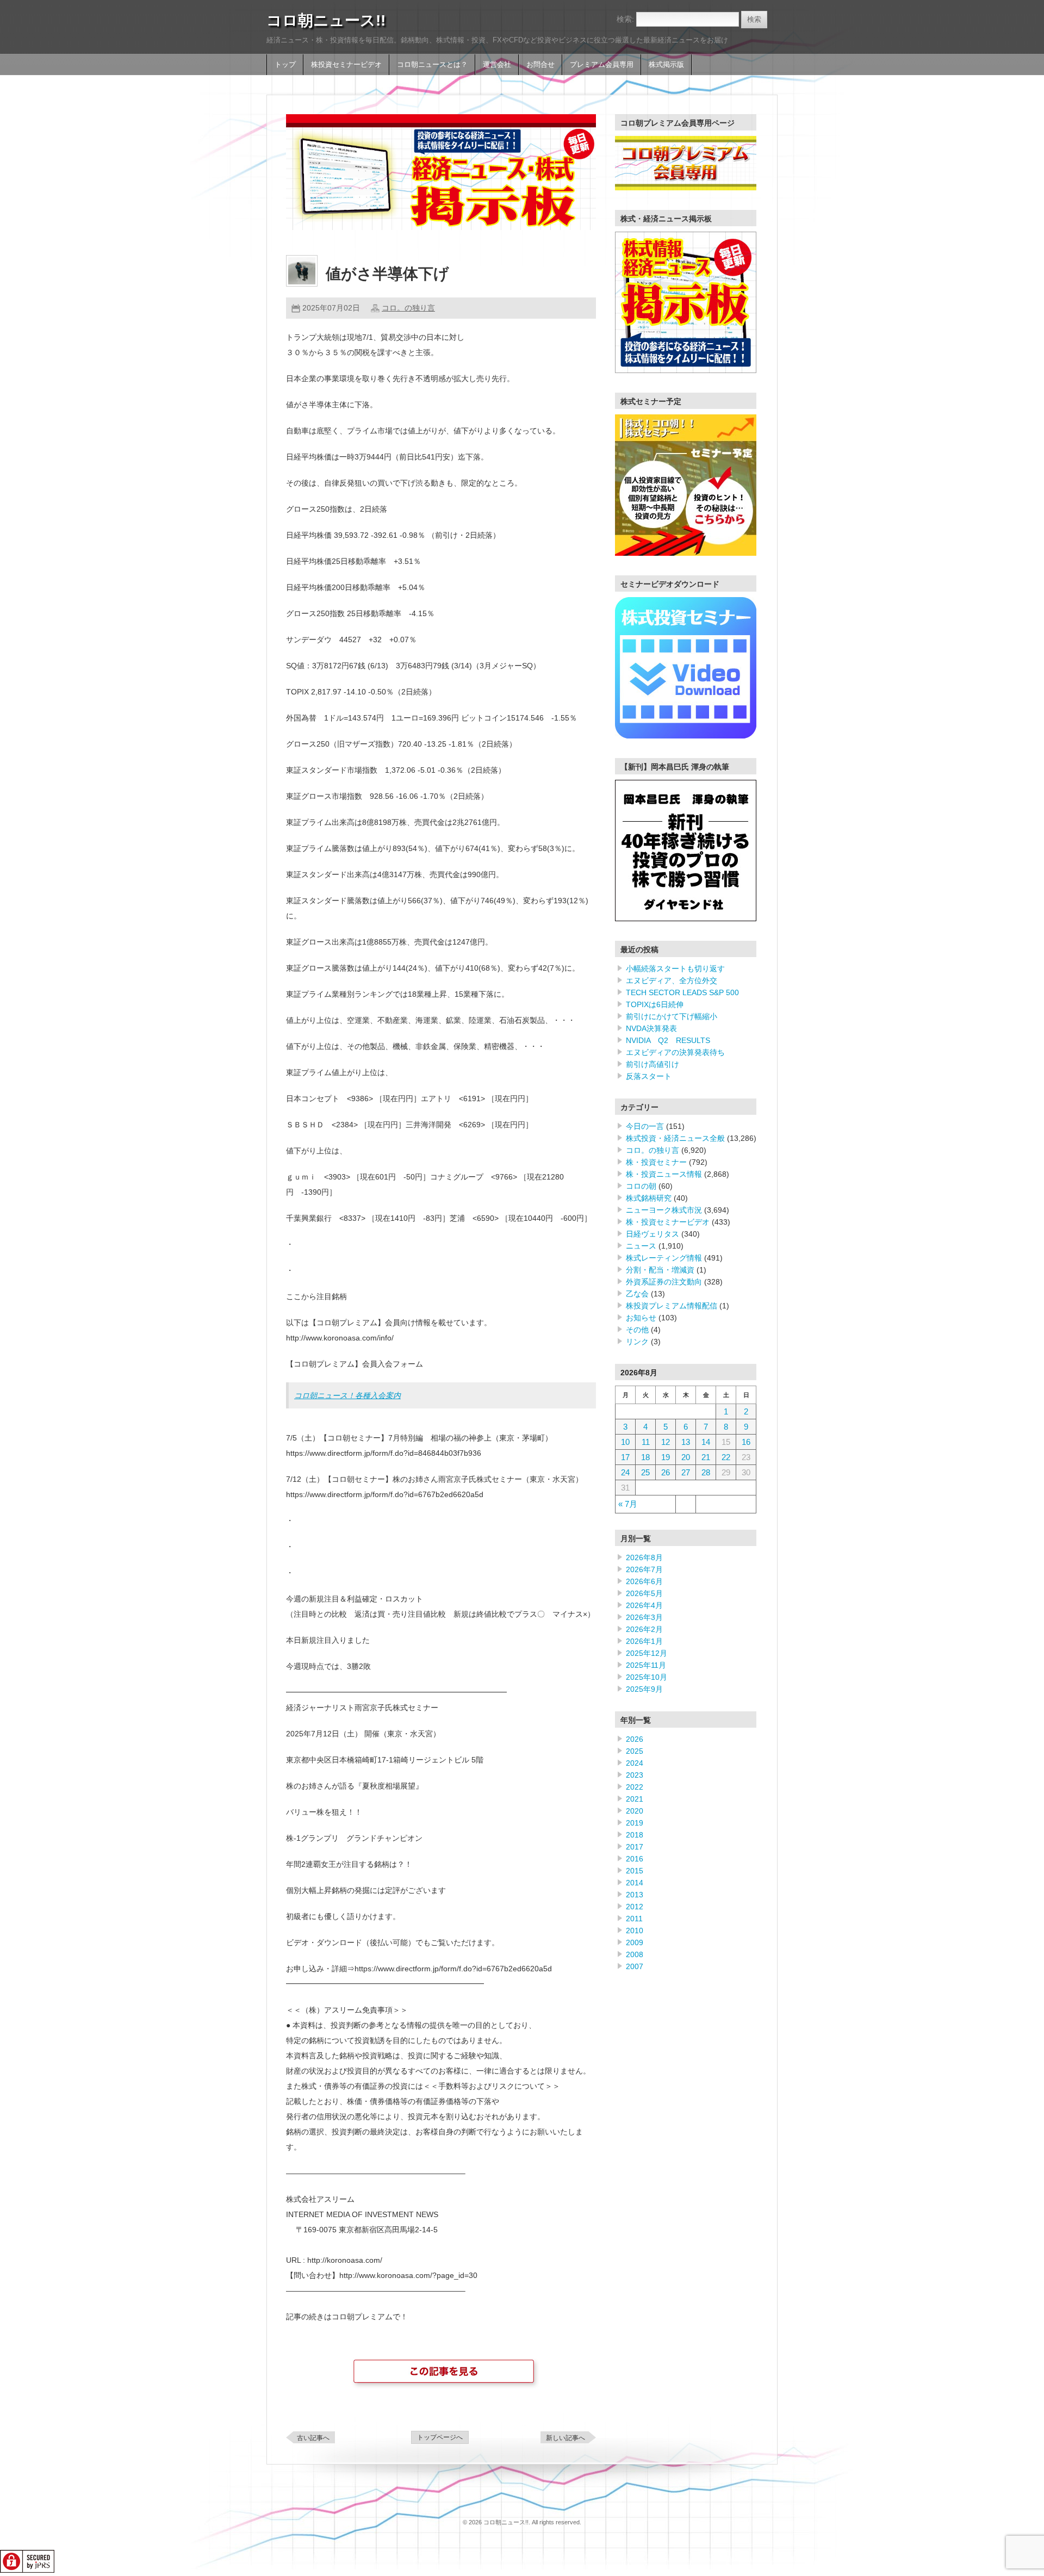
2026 (635, 1739)
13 (686, 1442)
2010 (635, 1931)
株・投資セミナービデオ (668, 1222)
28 (706, 1472)
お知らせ (641, 1318)
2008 (635, 1954)
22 (726, 1457)
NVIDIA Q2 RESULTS (668, 1040)
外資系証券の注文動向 (664, 1282)
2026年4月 (644, 1605)
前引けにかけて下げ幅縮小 (672, 1016)
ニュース (641, 1246)
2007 (635, 1966)
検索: (625, 19)
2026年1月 (644, 1641)
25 (645, 1472)
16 (746, 1442)
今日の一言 (645, 1126)
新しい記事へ (565, 2438)
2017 (635, 1847)
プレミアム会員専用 (602, 65)
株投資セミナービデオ (346, 65)
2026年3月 (644, 1617)
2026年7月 (644, 1569)
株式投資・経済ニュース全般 (675, 1138)
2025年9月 (644, 1689)
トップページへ (440, 2437)
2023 (635, 1775)
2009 (635, 1942)
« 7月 (628, 1504)
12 (666, 1442)
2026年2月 (644, 1629)
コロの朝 (641, 1186)
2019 (635, 1823)
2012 (635, 1907)
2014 (635, 1883)
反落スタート (649, 1076)
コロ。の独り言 (408, 308)
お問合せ (540, 65)
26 (666, 1472)
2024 (635, 1763)
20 (686, 1457)
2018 (635, 1835)
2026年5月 (644, 1593)
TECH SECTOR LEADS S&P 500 (682, 992)
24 (625, 1472)
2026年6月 (644, 1581)
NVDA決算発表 (651, 1028)
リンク (637, 1342)
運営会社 (497, 65)
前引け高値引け (652, 1064)
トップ (285, 65)
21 (706, 1457)
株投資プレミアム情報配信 (672, 1306)
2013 (635, 1895)
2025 (635, 1751)
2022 (635, 1787)
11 (646, 1442)
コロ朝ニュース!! (326, 20)
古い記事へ (313, 2438)
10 (625, 1442)
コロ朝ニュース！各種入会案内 (347, 1395)
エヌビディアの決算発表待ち (675, 1052)
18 (645, 1457)
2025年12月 (647, 1653)
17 (625, 1457)
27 (686, 1472)
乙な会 (637, 1294)
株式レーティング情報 (664, 1258)
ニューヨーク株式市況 (664, 1210)
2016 (635, 1859)
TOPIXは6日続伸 (655, 1004)
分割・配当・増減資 (660, 1270)
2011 (634, 1919)
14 (706, 1442)
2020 (635, 1811)
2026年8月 (644, 1557)
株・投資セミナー (656, 1162)
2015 (635, 1871)
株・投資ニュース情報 (664, 1174)
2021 (635, 1799)
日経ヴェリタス (652, 1234)
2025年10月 (647, 1677)
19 (666, 1457)
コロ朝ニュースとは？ (432, 65)
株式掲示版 (666, 65)
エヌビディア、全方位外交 (672, 980)
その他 (637, 1330)
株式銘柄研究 (649, 1198)
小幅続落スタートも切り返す (675, 969)
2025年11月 (646, 1665)
